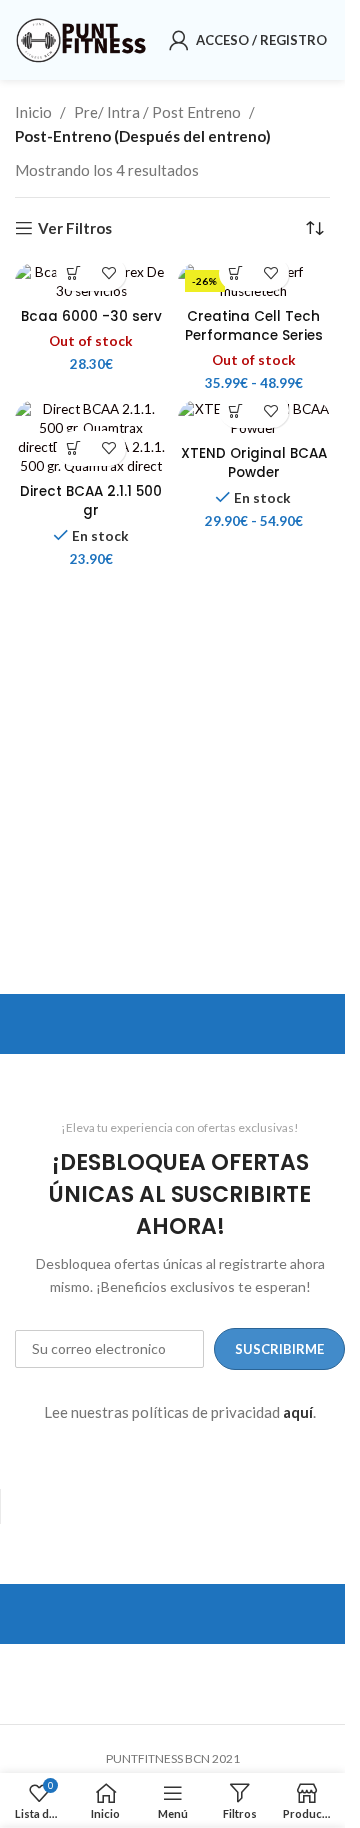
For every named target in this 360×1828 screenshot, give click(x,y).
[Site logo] (82, 38)
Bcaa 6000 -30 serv (91, 316)
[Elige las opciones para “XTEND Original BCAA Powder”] (236, 410)
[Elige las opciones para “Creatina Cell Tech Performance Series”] (236, 273)
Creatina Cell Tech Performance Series (254, 326)
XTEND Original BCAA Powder (254, 463)
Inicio (33, 112)
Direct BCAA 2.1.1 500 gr (91, 501)
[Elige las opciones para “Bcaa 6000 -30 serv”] (73, 273)
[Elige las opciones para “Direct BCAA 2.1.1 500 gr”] (73, 448)
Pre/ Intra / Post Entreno (157, 112)
